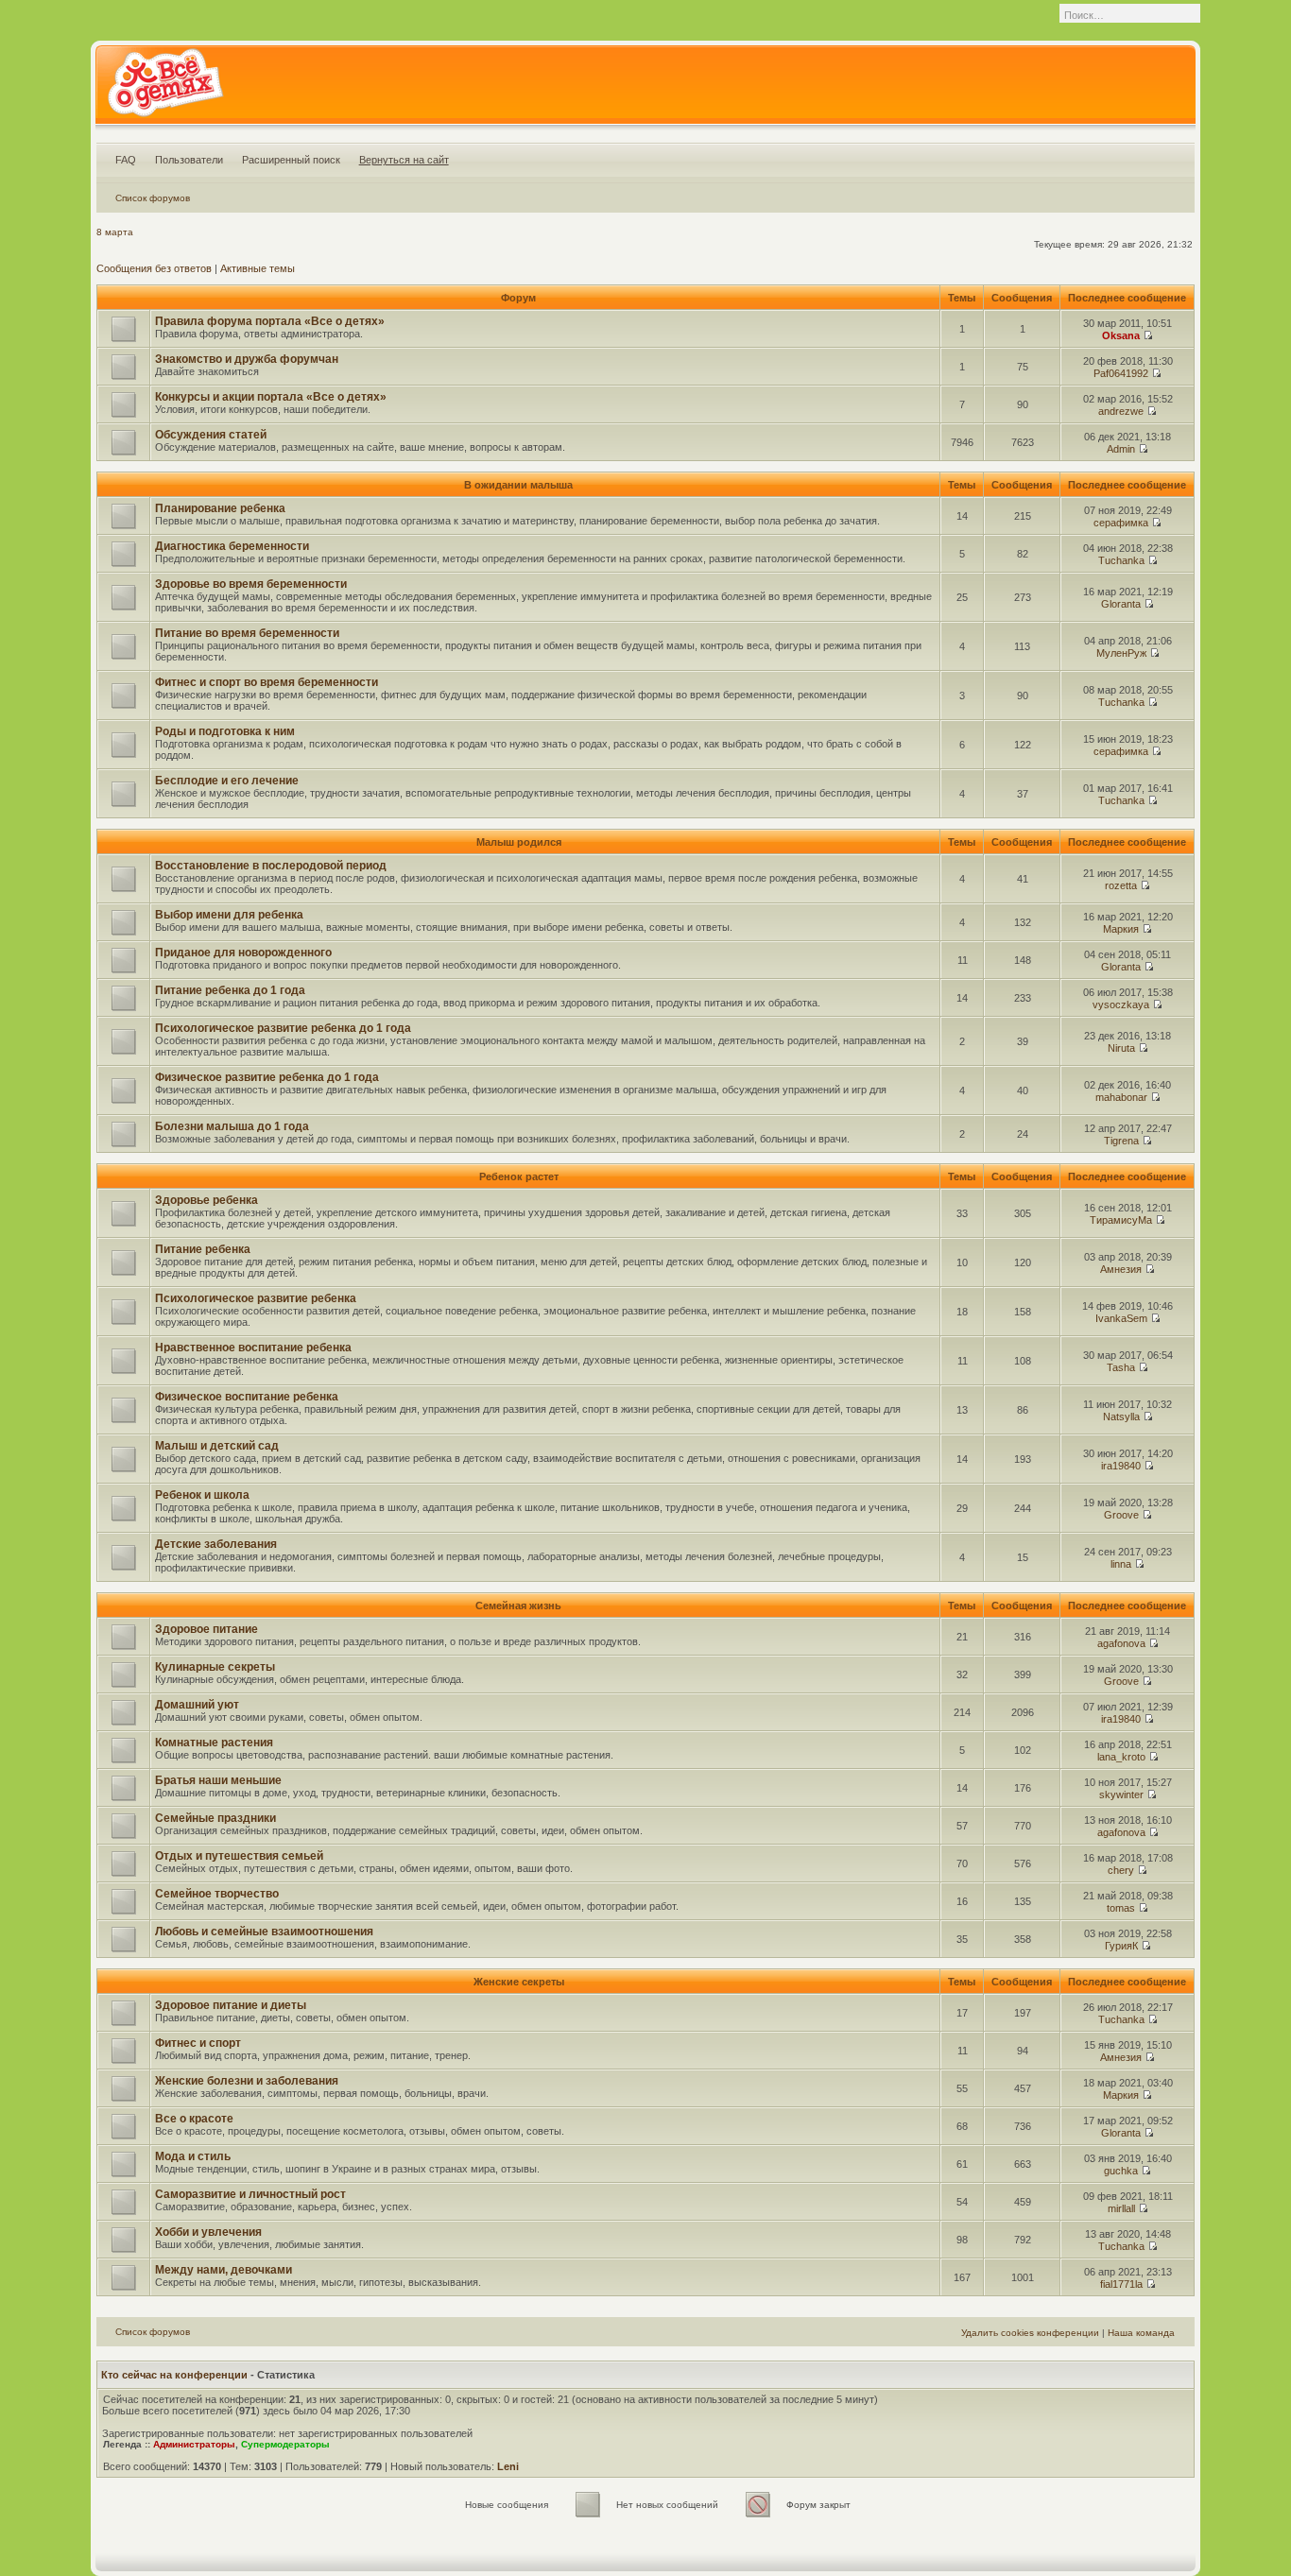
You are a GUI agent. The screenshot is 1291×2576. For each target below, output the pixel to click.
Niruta (1121, 1048)
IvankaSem (1121, 1318)
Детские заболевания (216, 1544)
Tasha (1121, 1367)
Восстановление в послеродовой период (271, 866)
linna (1121, 1564)
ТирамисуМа (1121, 1220)
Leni (508, 2466)
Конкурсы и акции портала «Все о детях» (271, 397)
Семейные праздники (215, 1818)
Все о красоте (194, 2119)
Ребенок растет (519, 1176)
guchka (1121, 2171)
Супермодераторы (285, 2444)
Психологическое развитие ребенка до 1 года (283, 1028)
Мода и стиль (193, 2156)
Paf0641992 (1121, 373)
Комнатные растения (214, 1743)
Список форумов (153, 198)
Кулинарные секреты (215, 1667)
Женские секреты (519, 1982)
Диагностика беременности (232, 546)
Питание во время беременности (247, 633)
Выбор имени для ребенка (229, 915)
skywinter (1121, 1795)
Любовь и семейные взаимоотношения (264, 1932)
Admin (1121, 449)
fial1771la (1121, 2284)
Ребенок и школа (202, 1495)
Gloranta (1121, 604)
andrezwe (1121, 411)
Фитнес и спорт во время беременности (267, 682)
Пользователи (189, 160)
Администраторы (194, 2444)
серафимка (1121, 523)
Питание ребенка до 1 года (230, 990)
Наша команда (1141, 2333)
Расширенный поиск (291, 160)
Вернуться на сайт (404, 160)
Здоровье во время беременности (251, 584)
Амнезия (1121, 1269)
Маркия (1121, 929)
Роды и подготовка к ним (225, 731)
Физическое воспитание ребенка (247, 1397)
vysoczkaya (1121, 1005)
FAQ (126, 160)
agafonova (1121, 1643)
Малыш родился (519, 842)
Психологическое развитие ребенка (256, 1298)
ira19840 (1121, 1466)
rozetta (1121, 885)
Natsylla (1121, 1417)
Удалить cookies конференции (1030, 2333)
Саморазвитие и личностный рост (250, 2194)
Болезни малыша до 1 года (232, 1126)
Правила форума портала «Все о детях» (270, 321)
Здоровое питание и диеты (231, 2005)
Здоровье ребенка (207, 1200)
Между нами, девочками (224, 2270)
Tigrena (1121, 1141)
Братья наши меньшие (218, 1780)
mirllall (1121, 2208)
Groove (1121, 1515)
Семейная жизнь (518, 1606)
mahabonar (1121, 1097)
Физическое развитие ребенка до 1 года (267, 1077)
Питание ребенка (203, 1249)
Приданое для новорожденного (243, 953)
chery (1121, 1870)
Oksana (1121, 335)
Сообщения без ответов (154, 268)
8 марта (115, 232)
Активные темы (258, 268)
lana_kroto (1121, 1757)
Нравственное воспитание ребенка (253, 1348)
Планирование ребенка (220, 508)
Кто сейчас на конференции (174, 2375)
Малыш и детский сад (217, 1446)
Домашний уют (197, 1705)
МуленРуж (1121, 653)
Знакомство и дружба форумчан (247, 359)
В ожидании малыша (518, 485)
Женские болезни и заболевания (247, 2081)
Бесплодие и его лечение (227, 781)
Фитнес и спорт (198, 2043)
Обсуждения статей (211, 435)
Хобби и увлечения (208, 2232)
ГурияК (1121, 1946)
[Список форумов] (165, 89)
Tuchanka (1121, 560)
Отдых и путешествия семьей (239, 1856)
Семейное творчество (217, 1894)
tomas (1121, 1908)
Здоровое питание (207, 1629)
